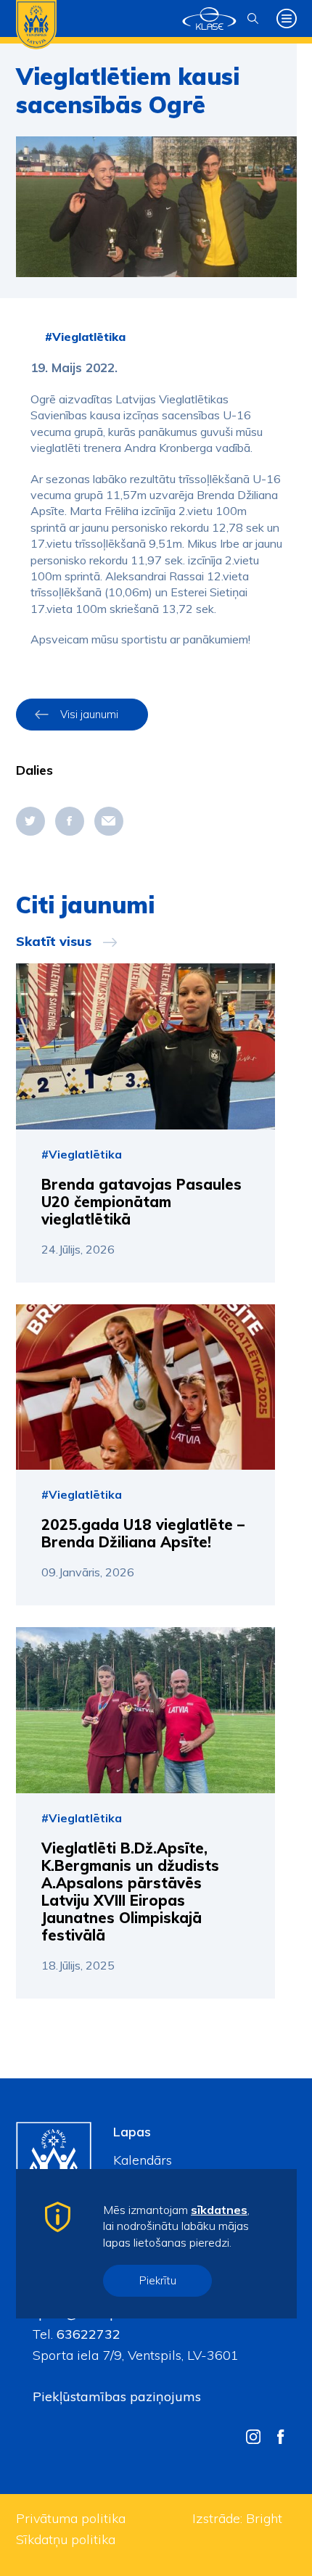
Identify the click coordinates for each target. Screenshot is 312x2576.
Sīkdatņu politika (66, 2539)
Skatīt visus (54, 942)
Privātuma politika (71, 2518)
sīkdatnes (219, 2210)
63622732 (87, 2334)
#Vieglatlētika (85, 337)
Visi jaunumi (89, 714)
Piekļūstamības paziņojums (117, 2396)
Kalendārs (143, 2160)
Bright (264, 2518)
